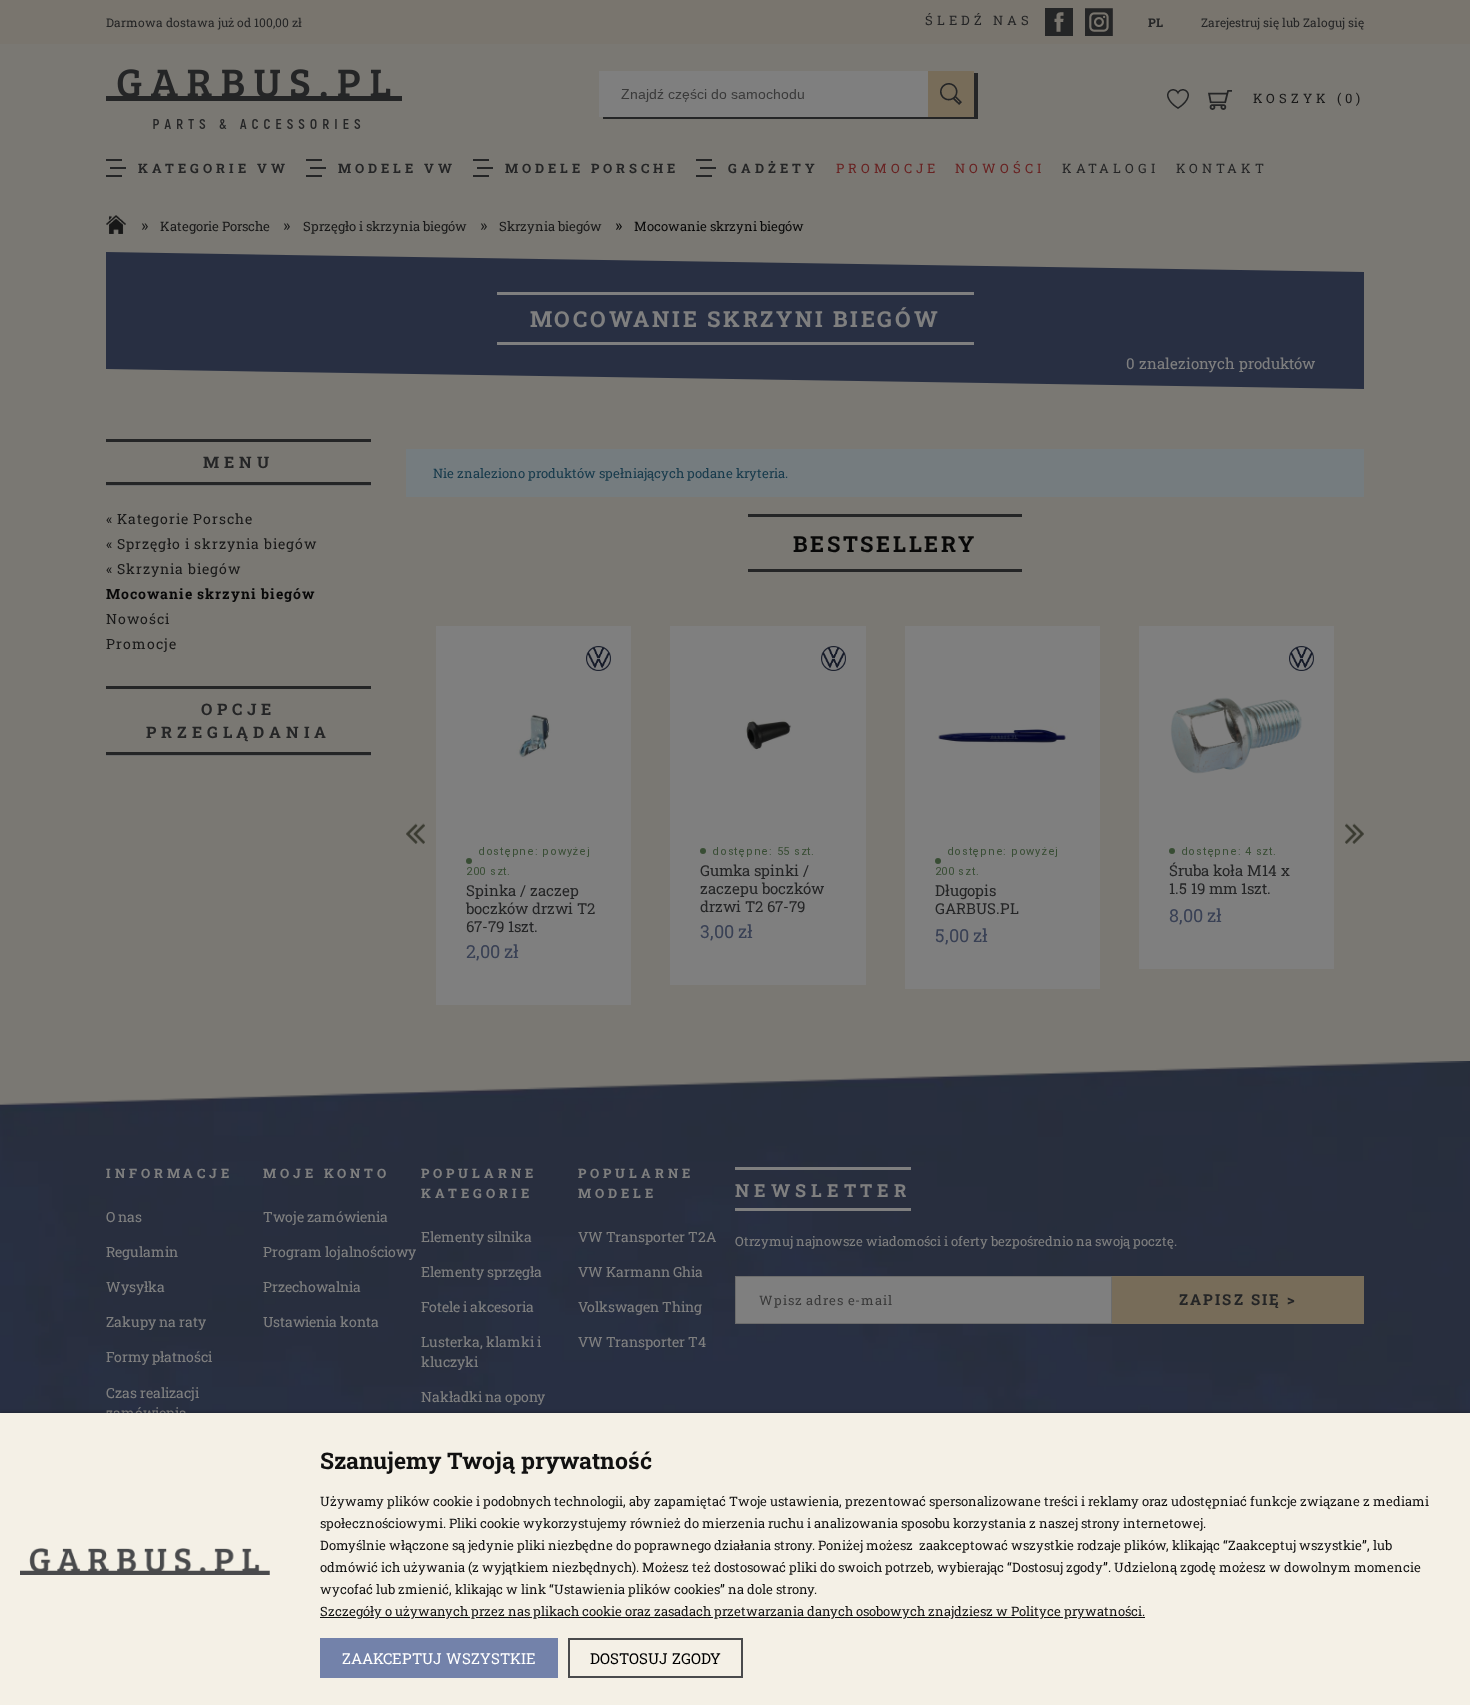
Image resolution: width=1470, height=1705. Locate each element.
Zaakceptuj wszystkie (439, 1658)
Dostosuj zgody (655, 1658)
